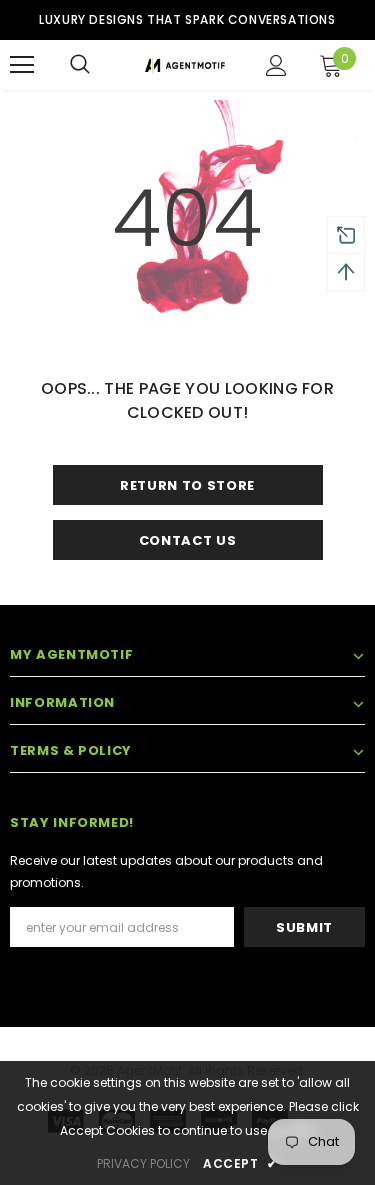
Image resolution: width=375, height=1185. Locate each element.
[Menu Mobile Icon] (22, 65)
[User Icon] (276, 65)
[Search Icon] (80, 65)
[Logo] (185, 64)
